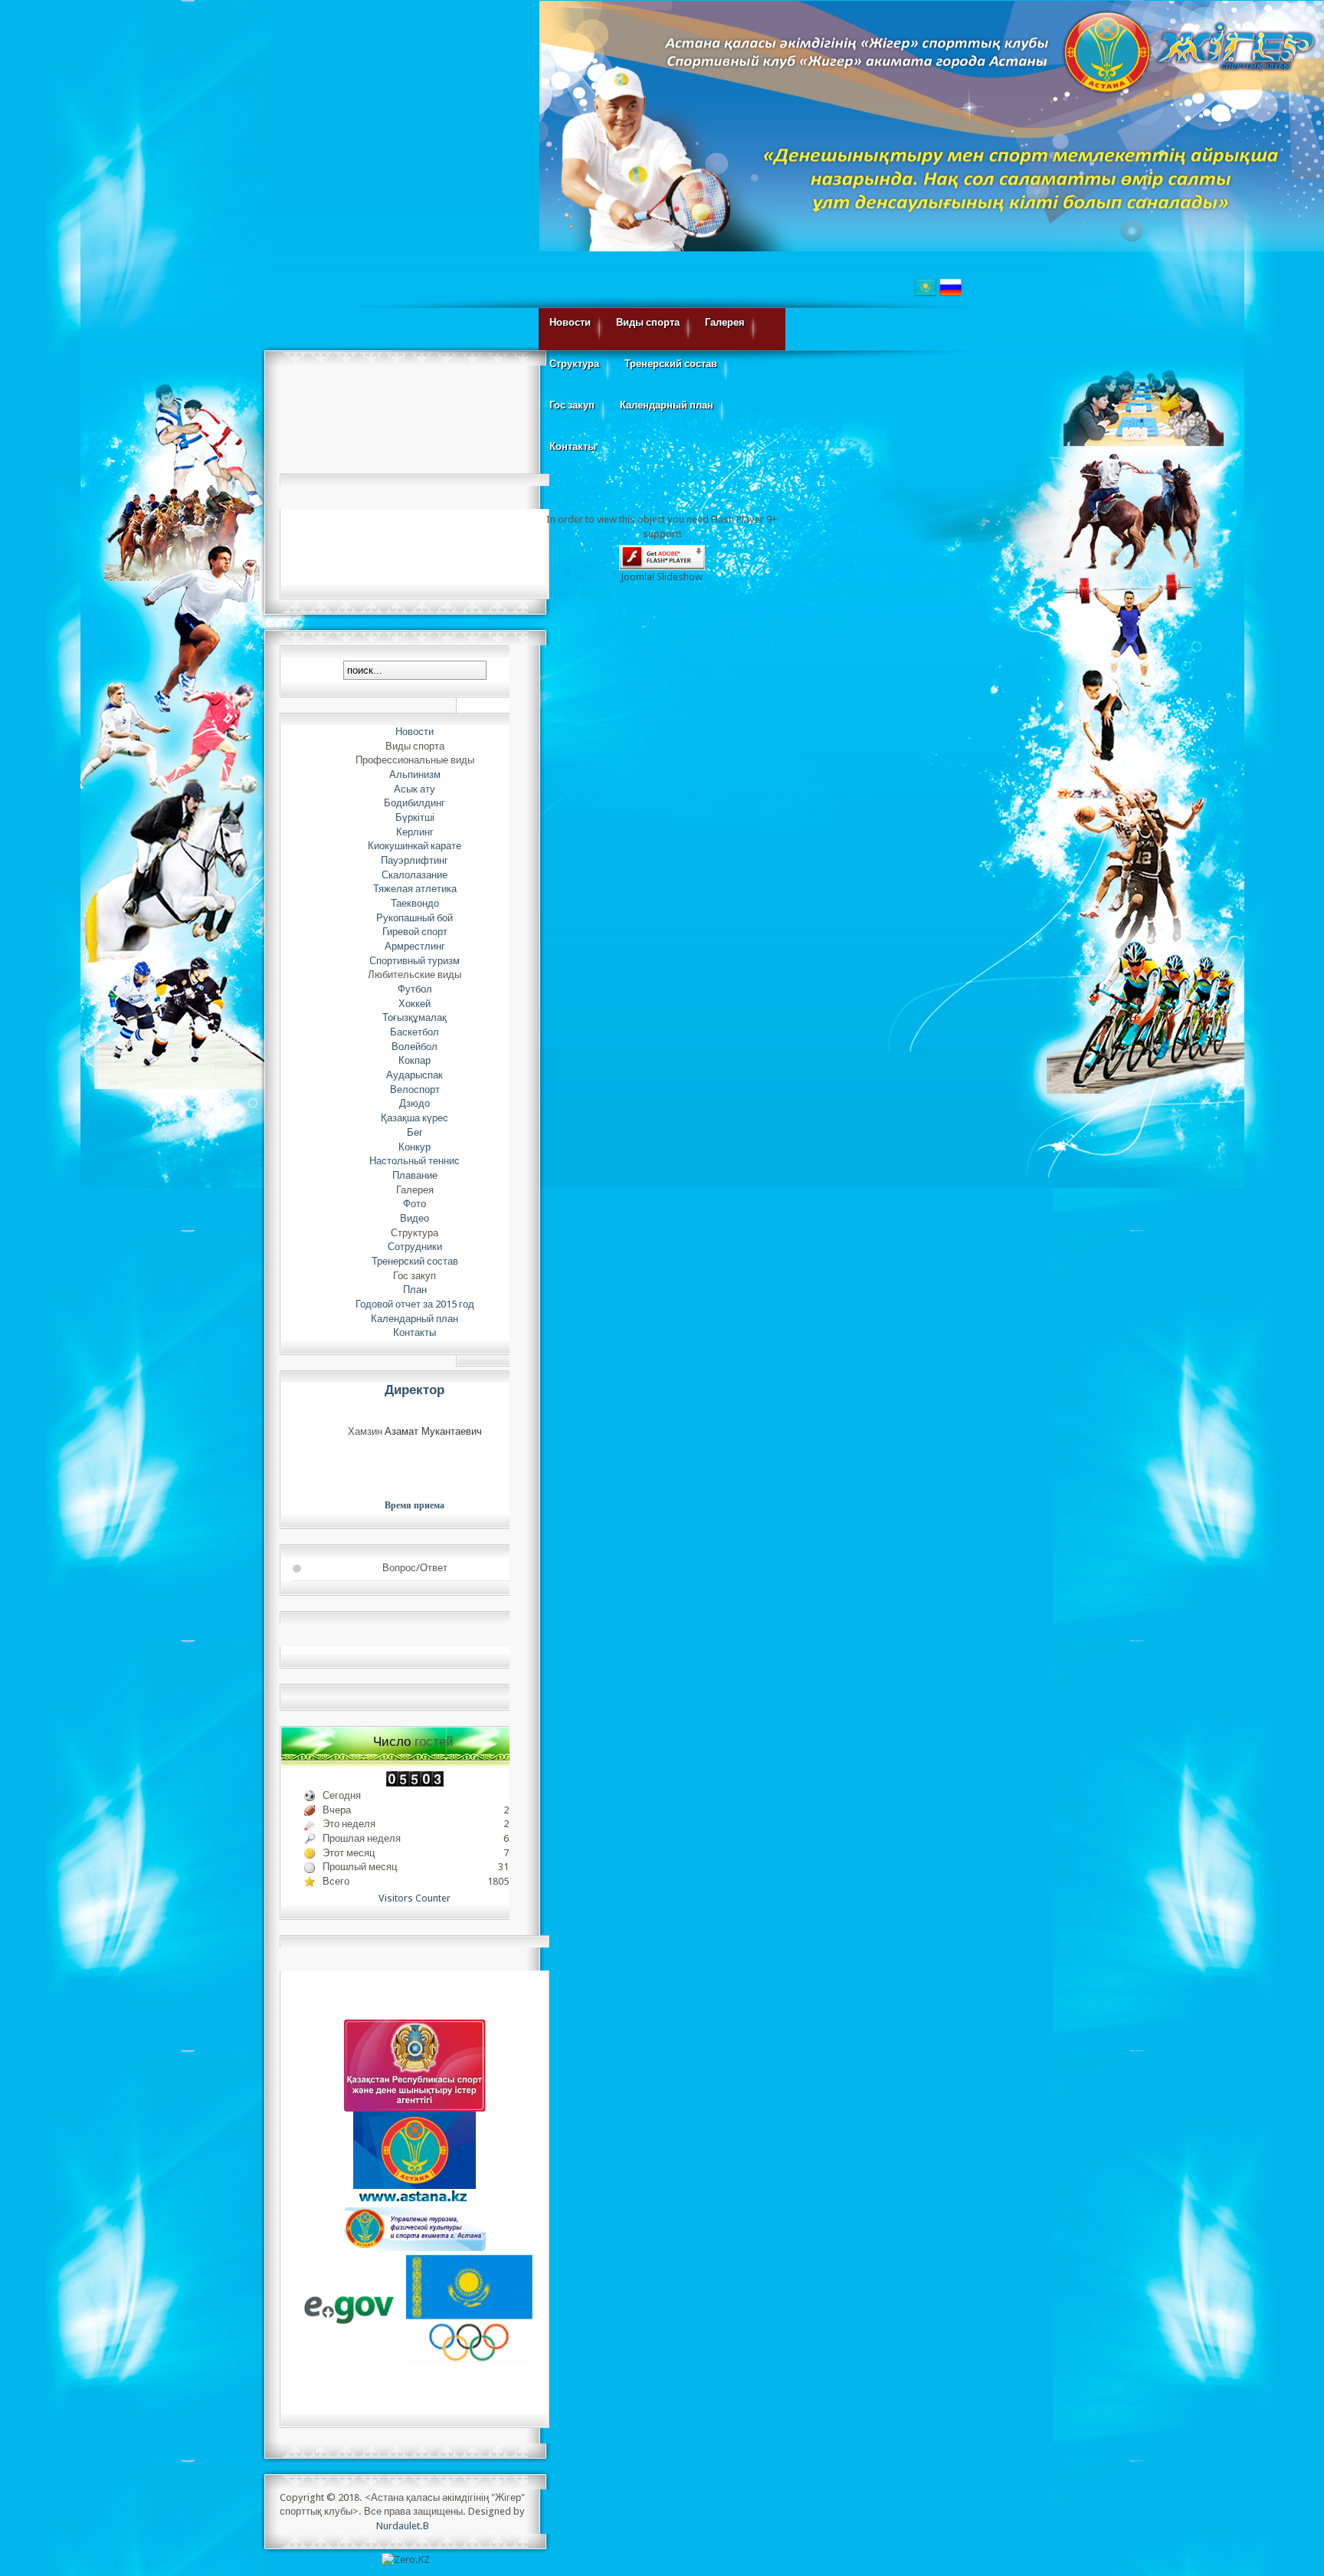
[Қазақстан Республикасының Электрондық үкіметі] (350, 2309)
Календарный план (667, 405)
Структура (574, 364)
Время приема (415, 1505)
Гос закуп (572, 405)
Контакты (573, 446)
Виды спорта (648, 322)
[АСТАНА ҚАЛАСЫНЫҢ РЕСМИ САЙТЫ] (415, 2157)
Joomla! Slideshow (662, 577)
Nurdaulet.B (403, 2526)
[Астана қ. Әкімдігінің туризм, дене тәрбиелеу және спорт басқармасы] (415, 2228)
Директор (415, 1390)
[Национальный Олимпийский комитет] (469, 2309)
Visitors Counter (415, 1898)
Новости (570, 322)
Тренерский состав (671, 364)
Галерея (725, 322)
